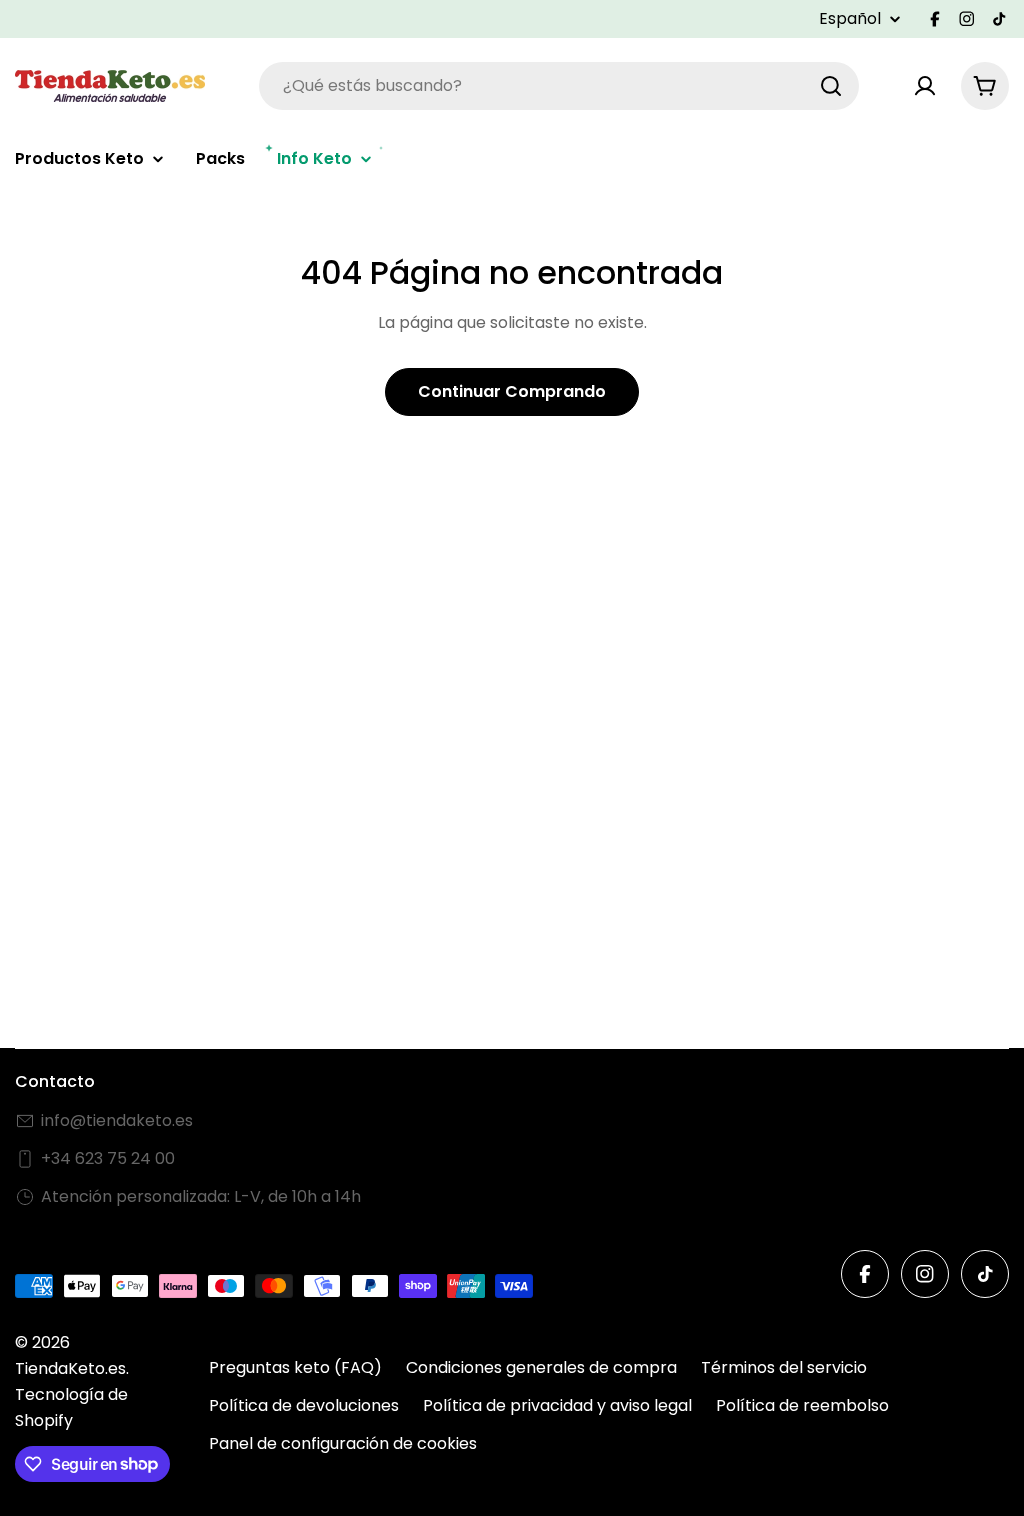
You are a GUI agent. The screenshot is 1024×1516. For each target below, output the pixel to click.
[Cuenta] (925, 86)
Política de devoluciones (304, 1405)
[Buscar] (831, 86)
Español (850, 19)
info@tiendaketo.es (117, 1120)
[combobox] (559, 86)
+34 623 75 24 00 (108, 1158)
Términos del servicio (784, 1367)
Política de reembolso (802, 1405)
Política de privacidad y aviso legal (557, 1405)
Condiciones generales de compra (541, 1367)
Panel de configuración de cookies (343, 1443)
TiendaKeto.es (70, 1368)
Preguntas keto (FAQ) (295, 1367)
